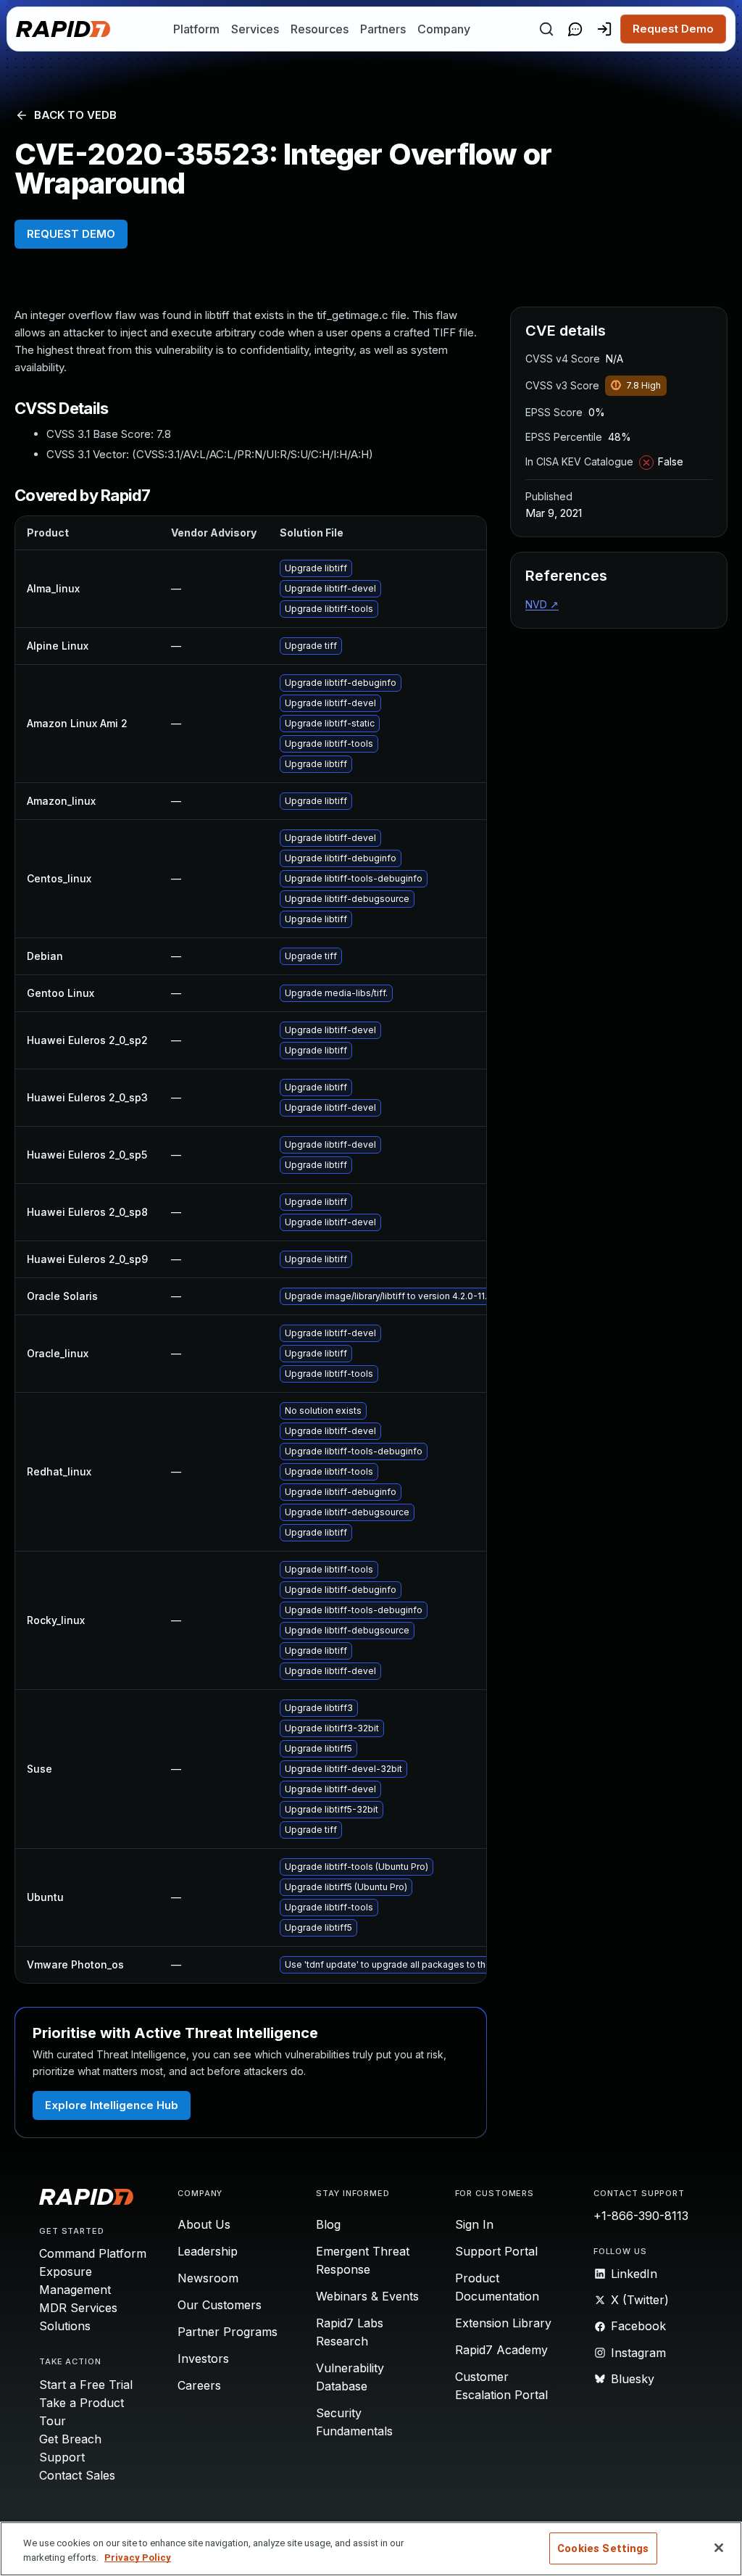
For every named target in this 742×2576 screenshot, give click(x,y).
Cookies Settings (603, 2548)
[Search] (546, 29)
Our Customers (220, 2305)
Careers (199, 2385)
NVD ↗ (542, 604)
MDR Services (78, 2308)
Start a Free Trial (86, 2385)
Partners (383, 29)
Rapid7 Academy (501, 2350)
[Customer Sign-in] (604, 29)
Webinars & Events (367, 2296)
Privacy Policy (138, 2558)
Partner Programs (228, 2332)
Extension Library (503, 2323)
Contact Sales (77, 2475)
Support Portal (496, 2251)
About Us (204, 2224)
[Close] (719, 2548)
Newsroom (208, 2278)
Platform (196, 29)
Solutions (65, 2326)
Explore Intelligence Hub (112, 2105)
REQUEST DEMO (71, 234)
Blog (328, 2224)
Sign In (474, 2224)
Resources (320, 29)
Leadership (208, 2251)
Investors (203, 2358)
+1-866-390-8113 (641, 2216)
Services (255, 29)
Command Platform (93, 2253)
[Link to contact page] (575, 29)
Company (444, 29)
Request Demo (673, 29)
